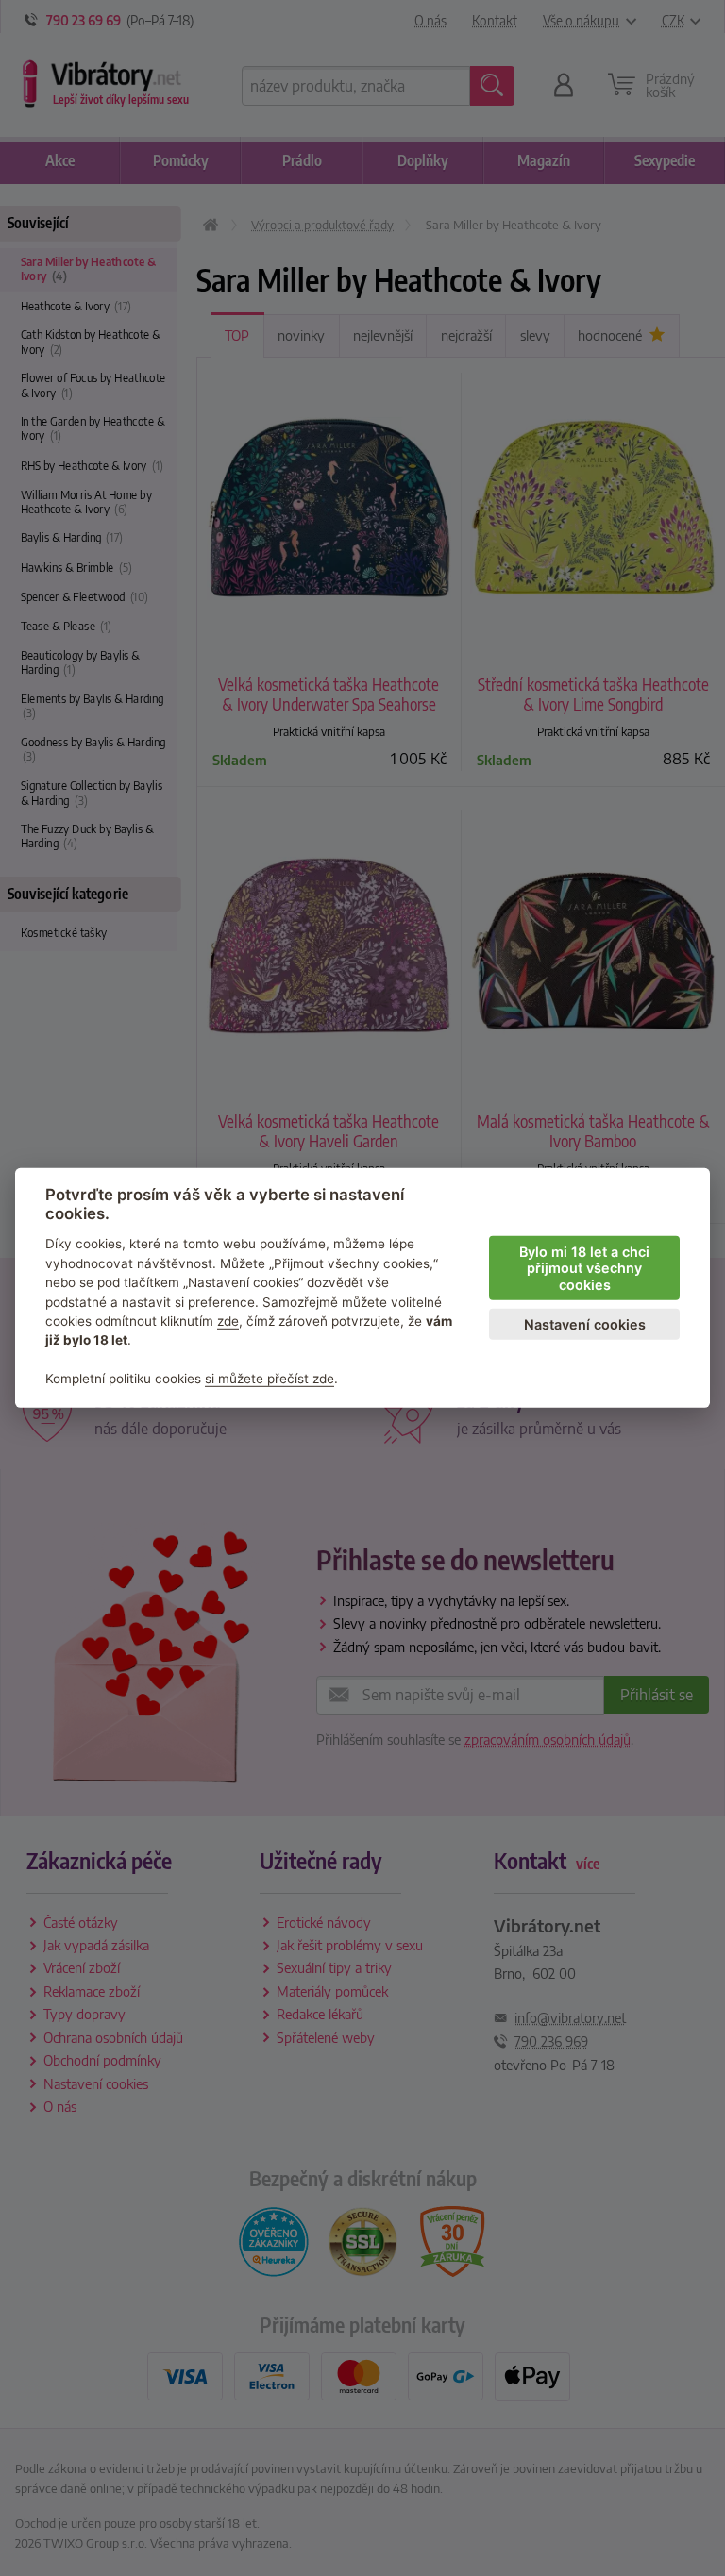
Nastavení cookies (585, 1324)
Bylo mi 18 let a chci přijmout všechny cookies (584, 1268)
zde (228, 1321)
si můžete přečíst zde (270, 1379)
